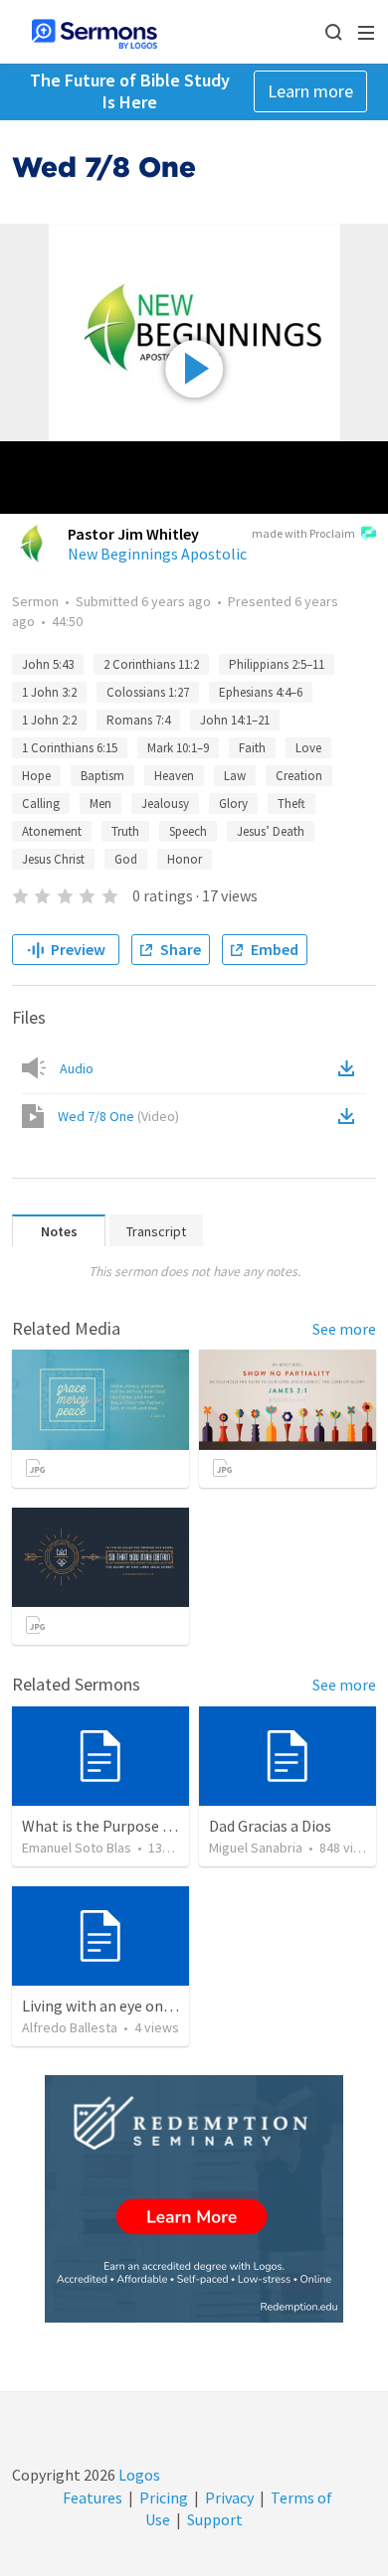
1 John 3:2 (49, 692)
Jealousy (165, 804)
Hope (36, 776)
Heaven (174, 776)
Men (100, 804)
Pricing (164, 2497)
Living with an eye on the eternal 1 (138, 2006)
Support (215, 2519)
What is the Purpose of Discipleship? (146, 1826)
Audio (77, 1068)
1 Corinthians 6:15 (70, 748)
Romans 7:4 (138, 720)
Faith (252, 748)
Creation (299, 776)
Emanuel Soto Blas (77, 1848)
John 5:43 (48, 664)
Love (308, 748)
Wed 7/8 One (118, 1116)
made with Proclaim (303, 533)
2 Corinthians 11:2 (151, 664)
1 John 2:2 (49, 720)
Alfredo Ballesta (70, 2027)
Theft (291, 804)
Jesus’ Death (271, 831)
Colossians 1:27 (148, 692)
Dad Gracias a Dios (270, 1826)
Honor (185, 859)
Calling (41, 804)
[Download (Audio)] (350, 1068)
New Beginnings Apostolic (157, 554)
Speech (188, 831)
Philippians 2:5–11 (277, 664)
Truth (125, 831)
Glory (233, 804)
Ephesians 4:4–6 (261, 692)
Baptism (102, 776)
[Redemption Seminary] (194, 2199)
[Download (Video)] (350, 1116)
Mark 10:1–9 (178, 748)
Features (93, 2497)
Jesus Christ (53, 859)
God (126, 859)
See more (344, 1329)
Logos (138, 2475)
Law (235, 776)
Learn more (310, 91)
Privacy (229, 2497)
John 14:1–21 (235, 720)
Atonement (52, 831)
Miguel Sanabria (256, 1848)
